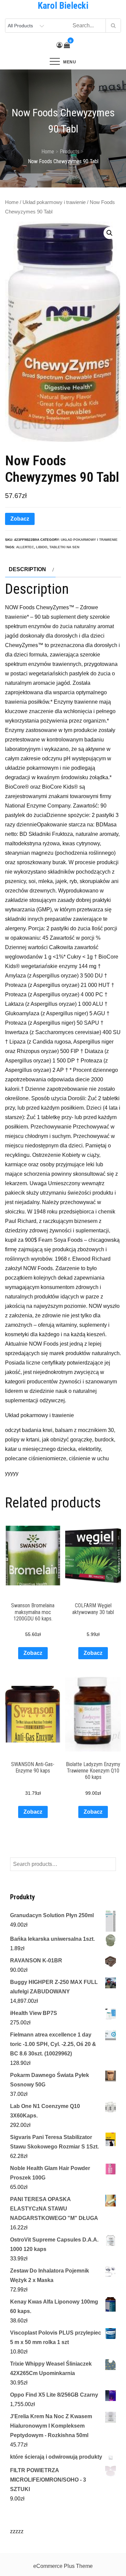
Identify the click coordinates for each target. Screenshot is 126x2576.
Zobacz (20, 519)
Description (27, 569)
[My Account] (59, 45)
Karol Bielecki (63, 6)
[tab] (30, 569)
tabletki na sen (64, 547)
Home (12, 202)
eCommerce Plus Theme (63, 2566)
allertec (25, 547)
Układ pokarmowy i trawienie (54, 202)
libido (42, 547)
